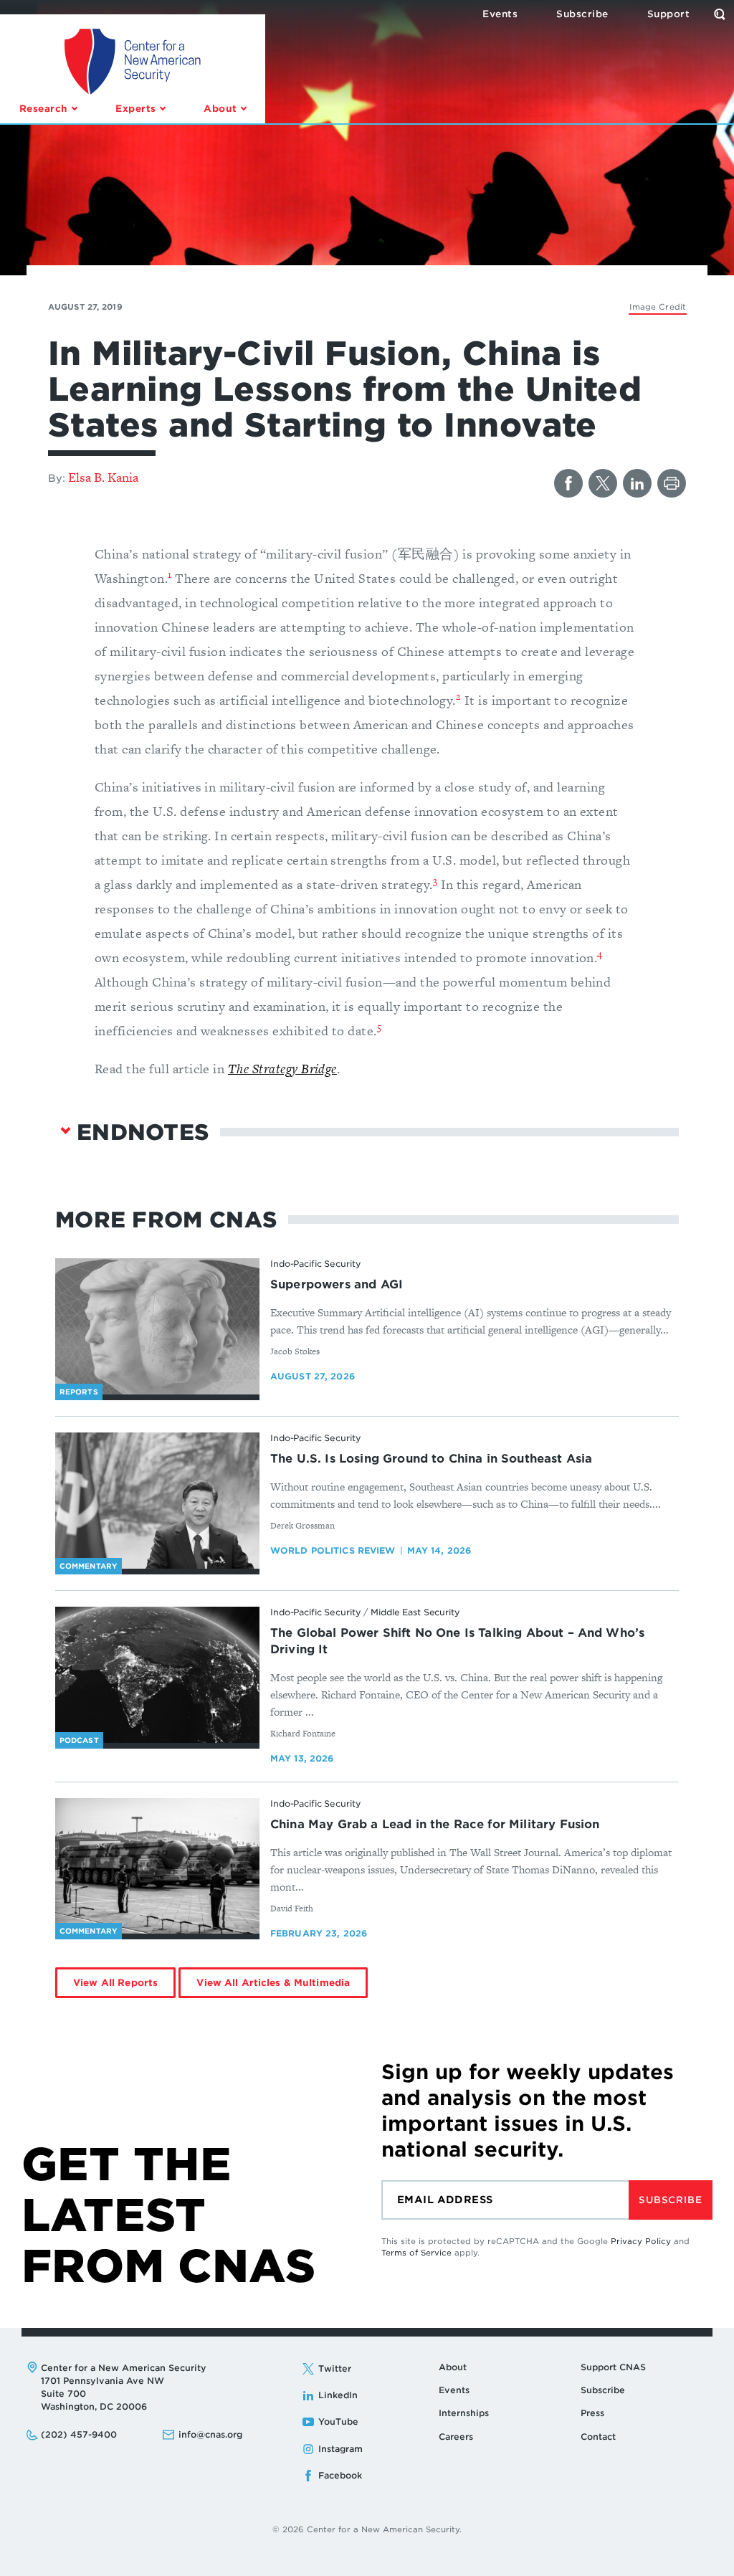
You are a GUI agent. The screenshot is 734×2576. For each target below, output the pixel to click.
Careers (456, 2437)
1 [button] (170, 575)
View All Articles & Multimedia (273, 1983)
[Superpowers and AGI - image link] (157, 1326)
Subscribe (670, 2200)
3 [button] (435, 881)
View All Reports (115, 1983)
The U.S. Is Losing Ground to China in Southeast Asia (431, 1459)
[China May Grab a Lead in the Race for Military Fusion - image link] (157, 1866)
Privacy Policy (641, 2241)
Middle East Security (415, 1612)
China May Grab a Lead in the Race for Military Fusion (435, 1824)
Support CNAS (613, 2367)
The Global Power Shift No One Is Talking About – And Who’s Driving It (457, 1641)
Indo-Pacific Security (315, 1264)
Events (454, 2390)
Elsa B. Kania (103, 477)
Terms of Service (416, 2253)
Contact (598, 2437)
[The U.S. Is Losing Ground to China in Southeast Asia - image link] (157, 1501)
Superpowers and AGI (337, 1284)
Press (592, 2413)
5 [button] (379, 1027)
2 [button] (458, 697)
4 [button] (600, 954)
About (453, 2367)
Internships (464, 2413)
